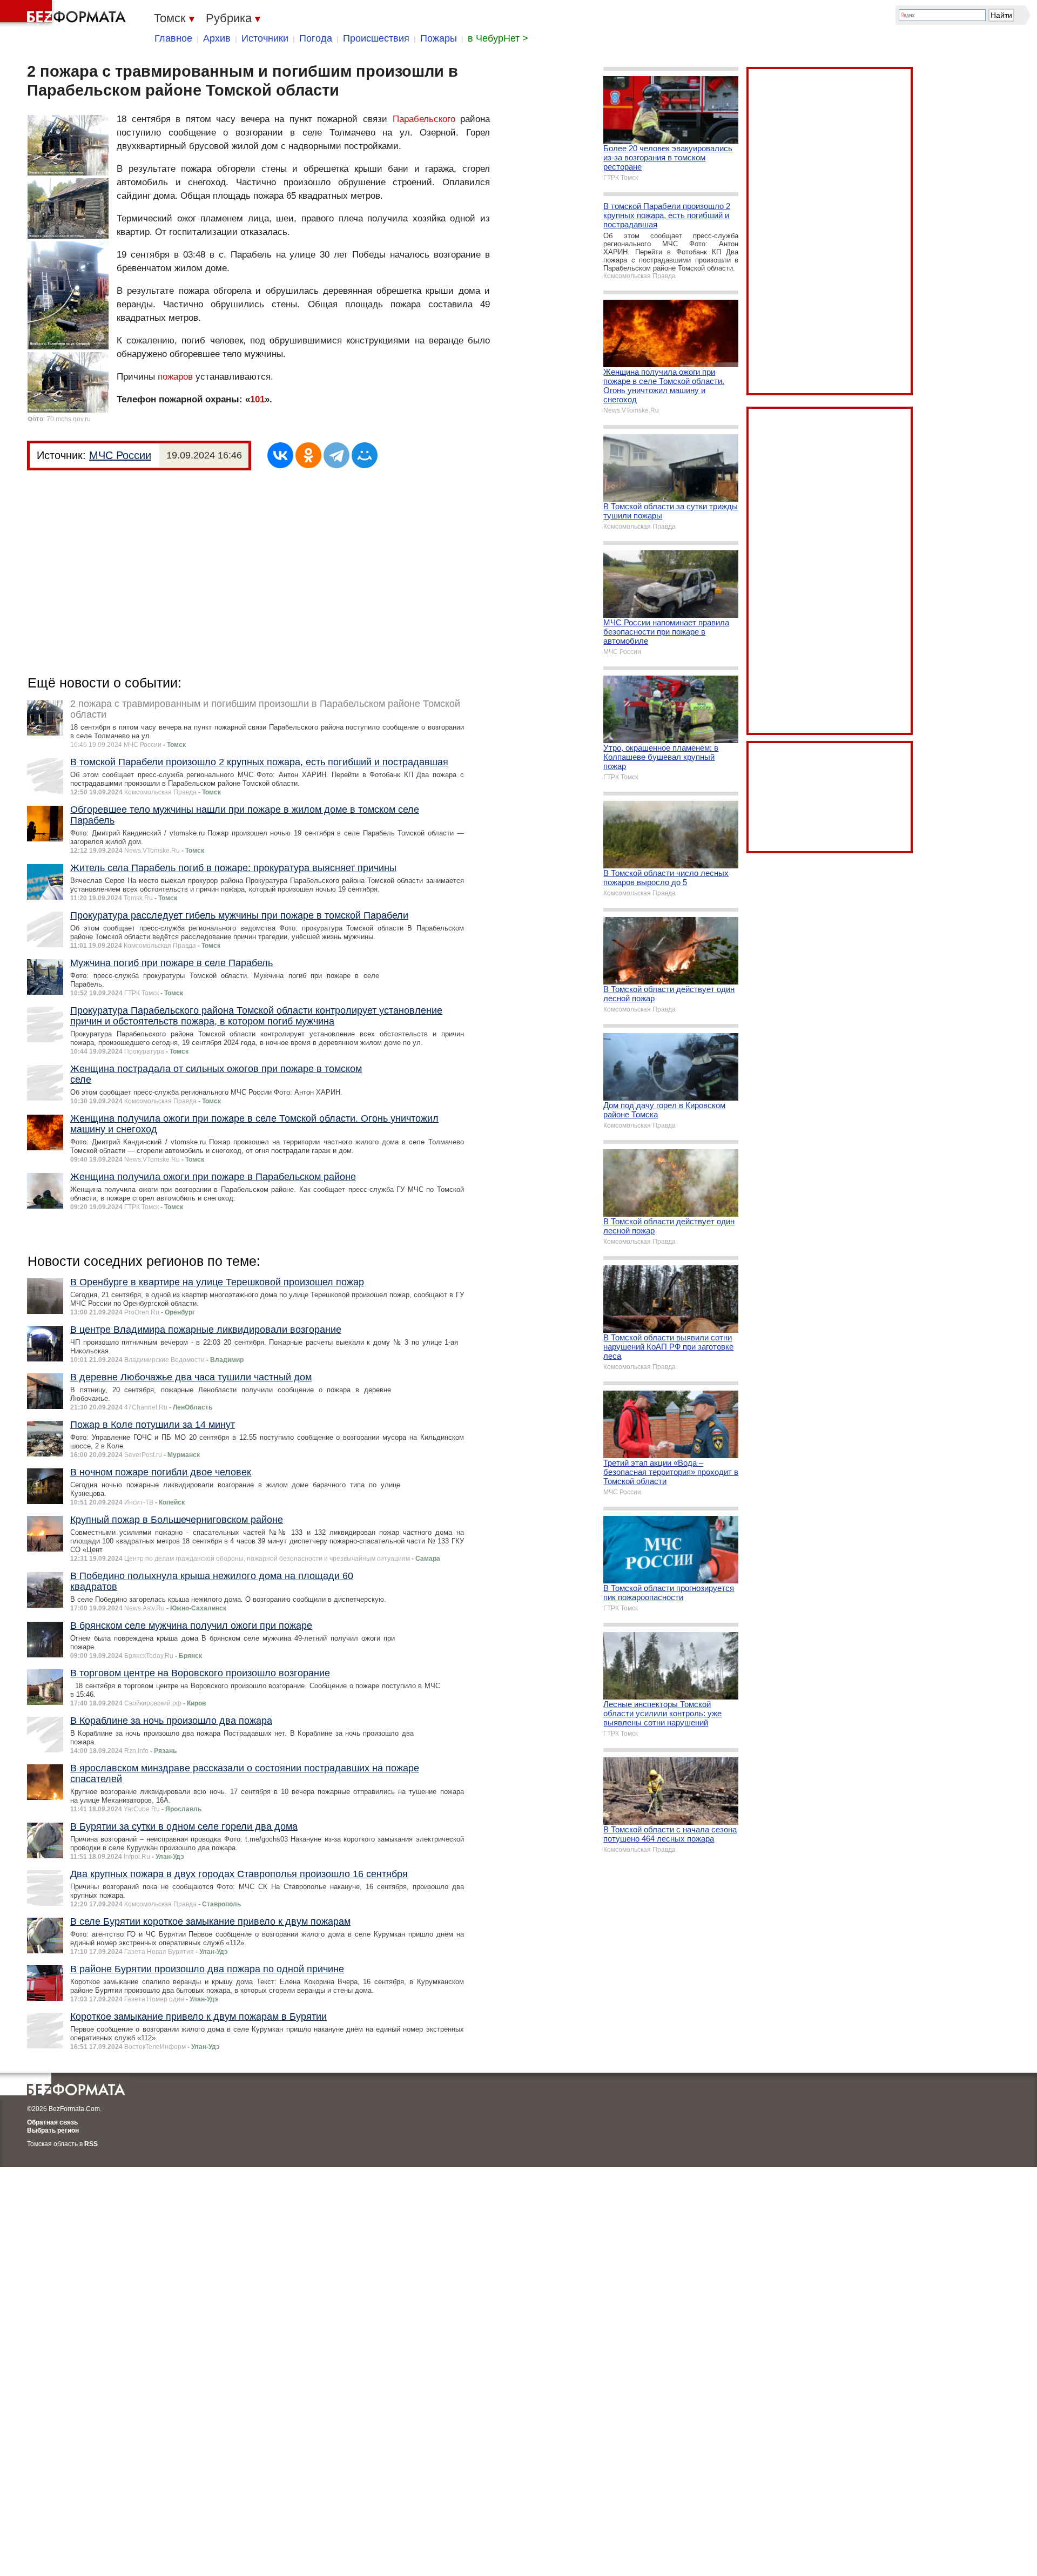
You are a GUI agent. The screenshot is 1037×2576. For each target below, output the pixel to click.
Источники (265, 38)
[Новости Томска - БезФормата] (65, 14)
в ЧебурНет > (498, 38)
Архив (217, 38)
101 (257, 399)
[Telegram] (336, 455)
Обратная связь (52, 2122)
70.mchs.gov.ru (69, 419)
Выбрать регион (53, 2130)
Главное (173, 38)
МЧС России (120, 455)
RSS (91, 2144)
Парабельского (424, 119)
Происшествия (376, 38)
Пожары (439, 38)
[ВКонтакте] (280, 455)
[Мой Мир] (365, 455)
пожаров (175, 377)
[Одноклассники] (308, 455)
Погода (316, 38)
